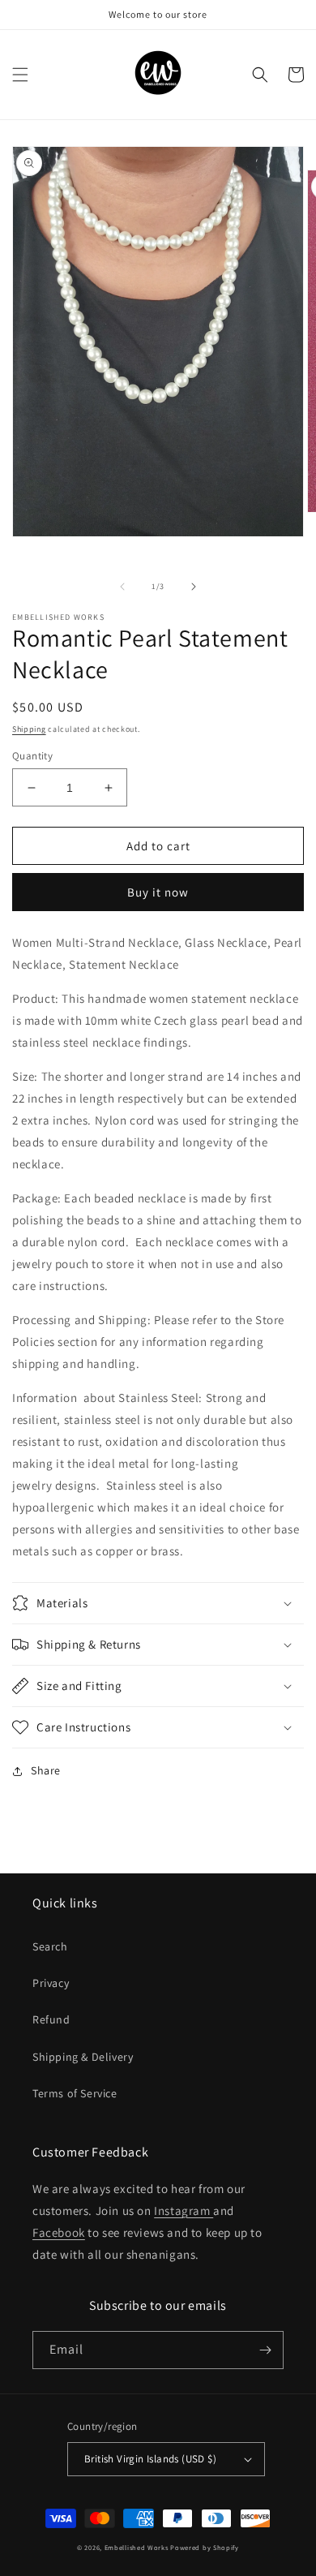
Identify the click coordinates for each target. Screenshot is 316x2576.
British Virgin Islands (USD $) (150, 2459)
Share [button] (46, 1770)
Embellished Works (137, 2547)
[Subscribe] (265, 2350)
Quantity (32, 756)
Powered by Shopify (205, 2547)
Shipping (29, 729)
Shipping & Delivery (83, 2057)
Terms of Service (75, 2093)
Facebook (59, 2232)
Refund (51, 2019)
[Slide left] (122, 587)
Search (50, 1946)
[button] (20, 75)
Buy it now (158, 892)
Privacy (51, 1983)
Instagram (184, 2210)
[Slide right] (194, 587)
